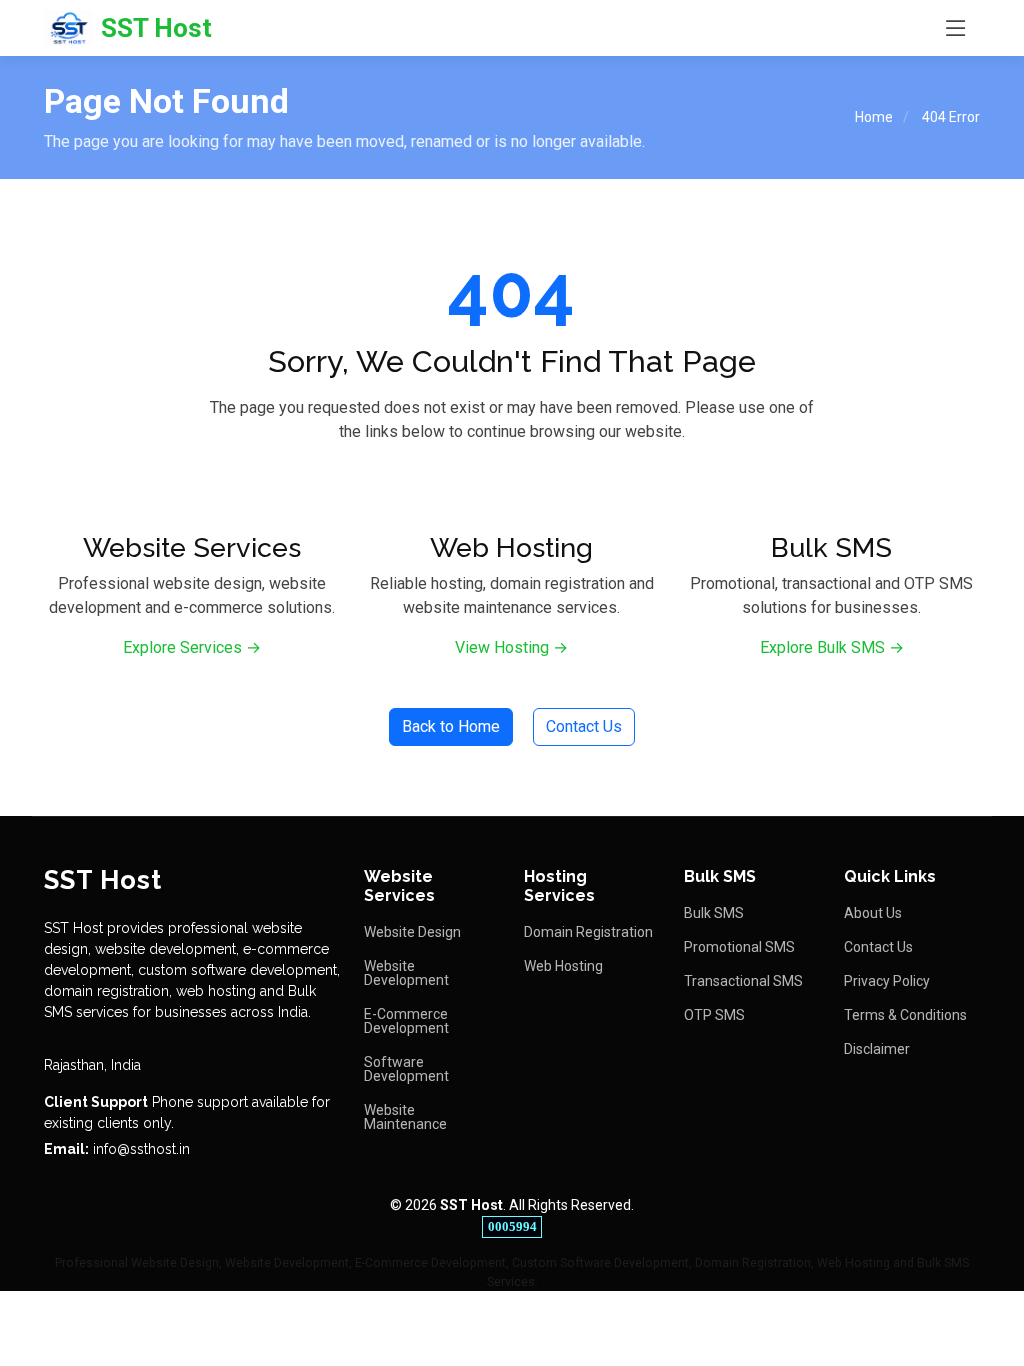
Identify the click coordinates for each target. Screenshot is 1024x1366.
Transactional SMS (743, 981)
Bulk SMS (714, 913)
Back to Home (451, 726)
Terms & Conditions (905, 1015)
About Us (873, 913)
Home (874, 117)
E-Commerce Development (406, 1021)
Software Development (406, 1069)
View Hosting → (511, 647)
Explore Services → (192, 647)
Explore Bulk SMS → (832, 647)
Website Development (406, 973)
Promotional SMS (739, 947)
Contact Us (584, 726)
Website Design (412, 932)
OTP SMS (714, 1015)
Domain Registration (588, 932)
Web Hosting (563, 966)
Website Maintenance (405, 1117)
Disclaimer (877, 1049)
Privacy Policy (887, 981)
